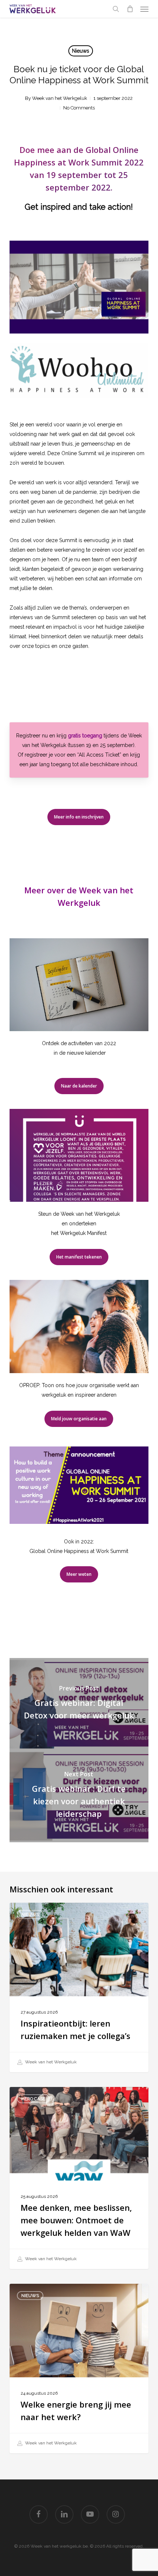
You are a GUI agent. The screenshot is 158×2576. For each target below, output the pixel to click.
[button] (144, 9)
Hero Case (33, 2099)
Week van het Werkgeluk (60, 98)
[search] (116, 9)
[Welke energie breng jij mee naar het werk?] (79, 2369)
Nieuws (81, 51)
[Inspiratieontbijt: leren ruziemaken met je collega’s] (79, 1987)
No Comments (79, 108)
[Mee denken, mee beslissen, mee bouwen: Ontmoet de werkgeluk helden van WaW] (79, 2178)
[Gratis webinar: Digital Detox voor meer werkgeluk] (79, 1704)
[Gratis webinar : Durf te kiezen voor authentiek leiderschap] (79, 1796)
